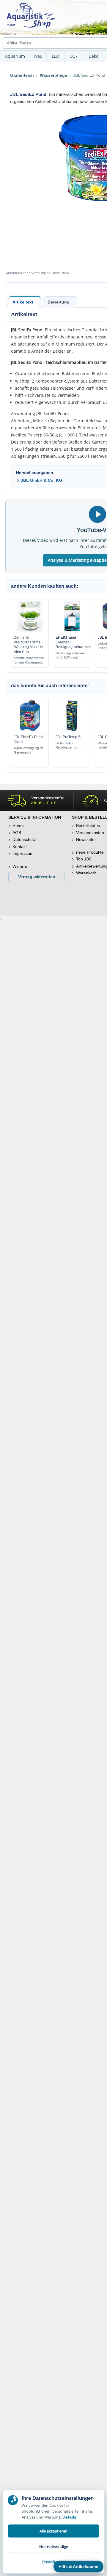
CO (74, 56)
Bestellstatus (88, 826)
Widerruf (21, 866)
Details (69, 2517)
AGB (17, 833)
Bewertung (59, 302)
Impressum (23, 853)
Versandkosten (90, 833)
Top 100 (84, 859)
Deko (93, 56)
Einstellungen (53, 2562)
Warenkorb (86, 873)
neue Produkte (90, 852)
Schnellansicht (30, 630)
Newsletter (86, 839)
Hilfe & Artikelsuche (78, 2567)
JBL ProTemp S (68, 737)
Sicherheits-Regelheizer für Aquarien (67, 746)
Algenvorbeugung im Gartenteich (28, 750)
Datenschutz (24, 839)
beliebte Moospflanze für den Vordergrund (29, 660)
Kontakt (20, 847)
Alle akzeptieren (53, 2531)
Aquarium (15, 56)
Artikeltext (23, 302)
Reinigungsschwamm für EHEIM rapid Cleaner (71, 656)
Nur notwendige (54, 2546)
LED (55, 56)
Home (18, 826)
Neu (38, 56)
